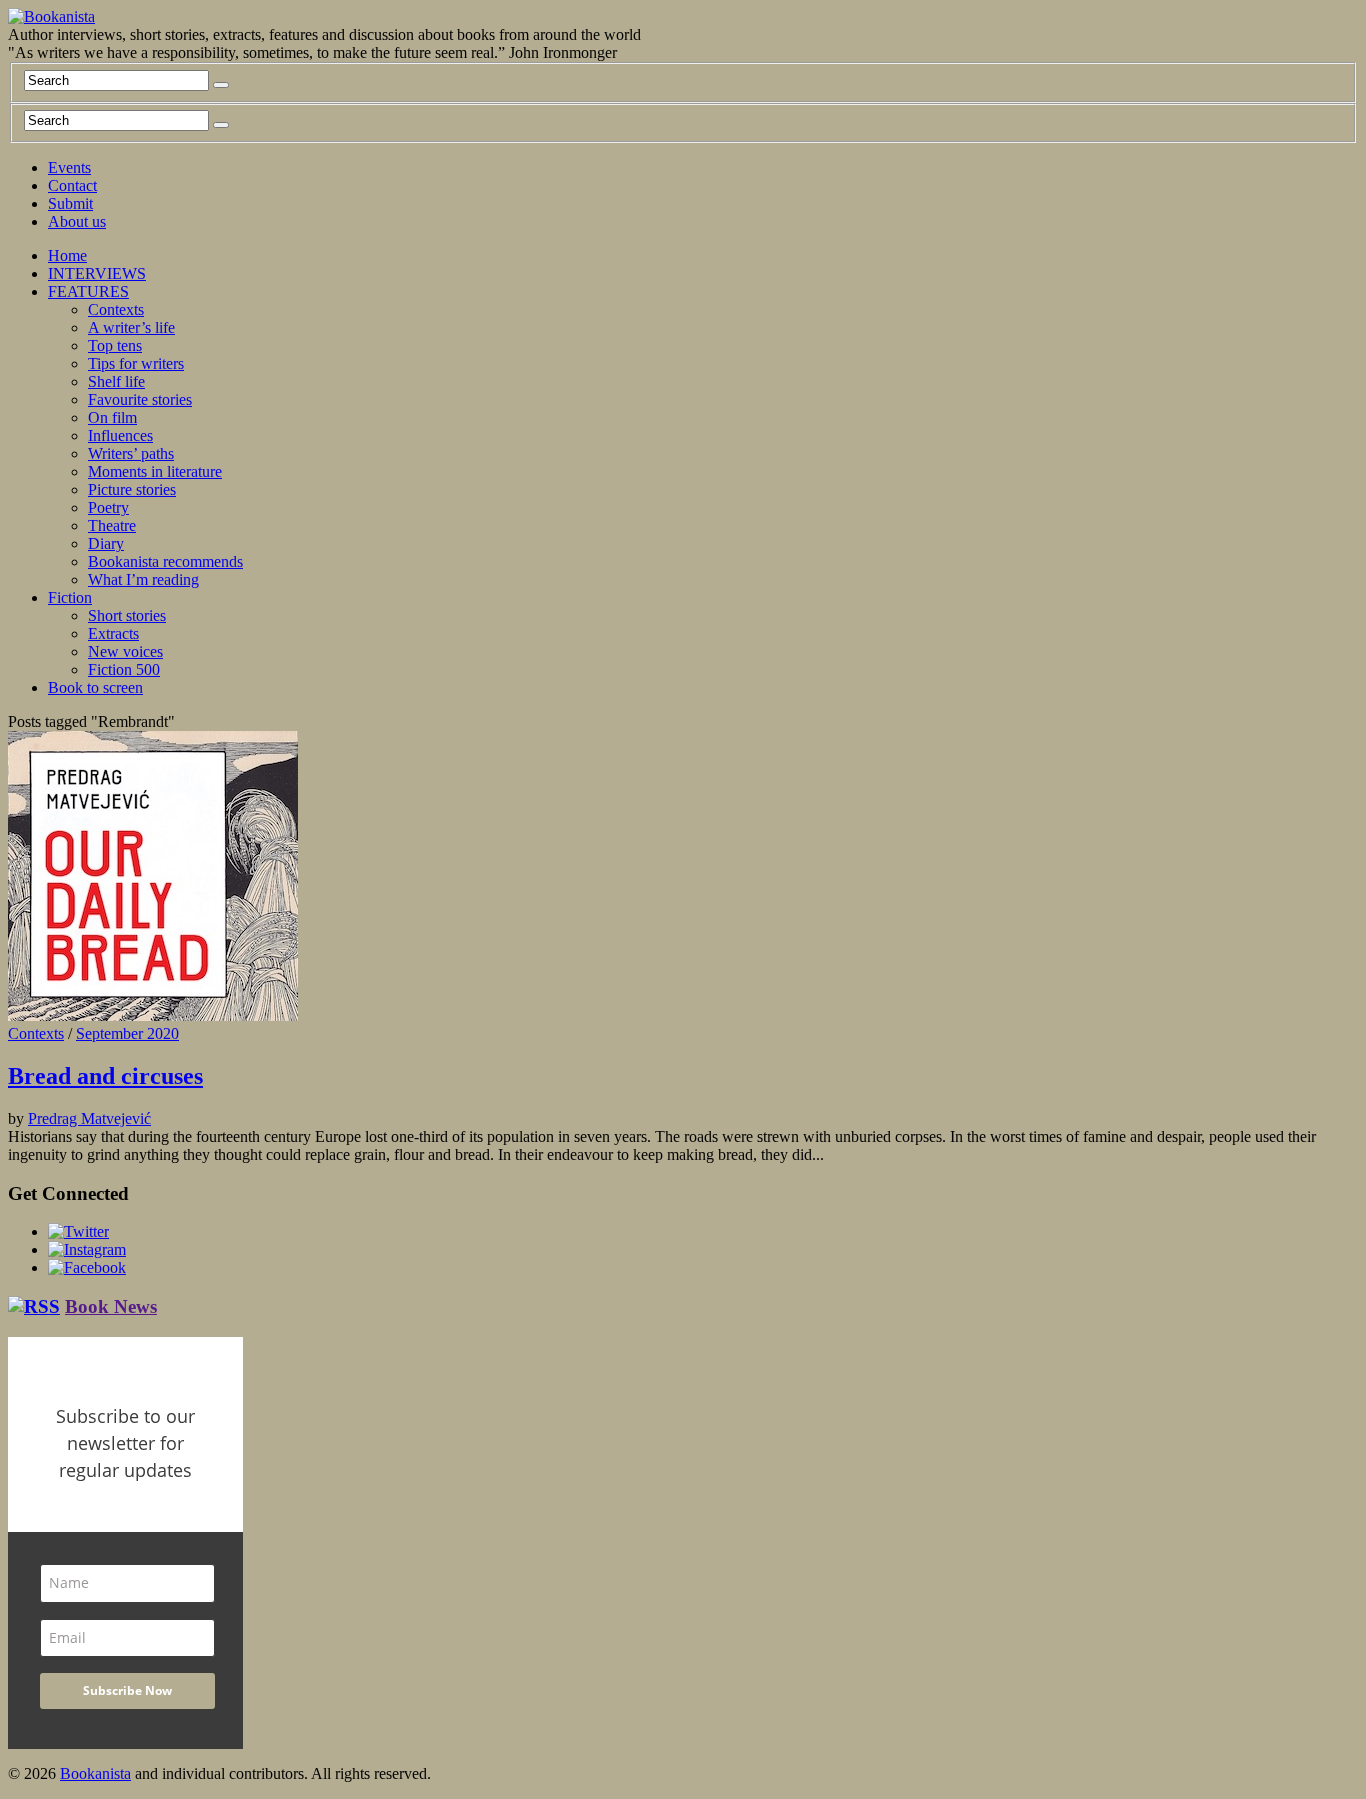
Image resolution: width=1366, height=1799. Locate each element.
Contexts (116, 309)
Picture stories (132, 489)
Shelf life (116, 381)
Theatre (112, 525)
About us (77, 221)
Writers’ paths (131, 453)
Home (67, 255)
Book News (111, 1306)
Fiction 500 (124, 669)
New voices (125, 651)
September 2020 (127, 1033)
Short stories (127, 615)
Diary (106, 543)
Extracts (113, 633)
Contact (72, 185)
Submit (70, 203)
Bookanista (95, 1773)
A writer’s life (131, 327)
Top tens (115, 345)
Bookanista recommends (165, 561)
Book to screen (95, 687)
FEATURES (88, 291)
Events (69, 167)
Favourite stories (140, 399)
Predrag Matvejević (89, 1118)
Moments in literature (155, 471)
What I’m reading (143, 579)
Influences (120, 435)
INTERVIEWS (97, 273)
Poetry (108, 507)
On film (112, 417)
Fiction (70, 597)
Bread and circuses (105, 1076)
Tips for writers (136, 363)
